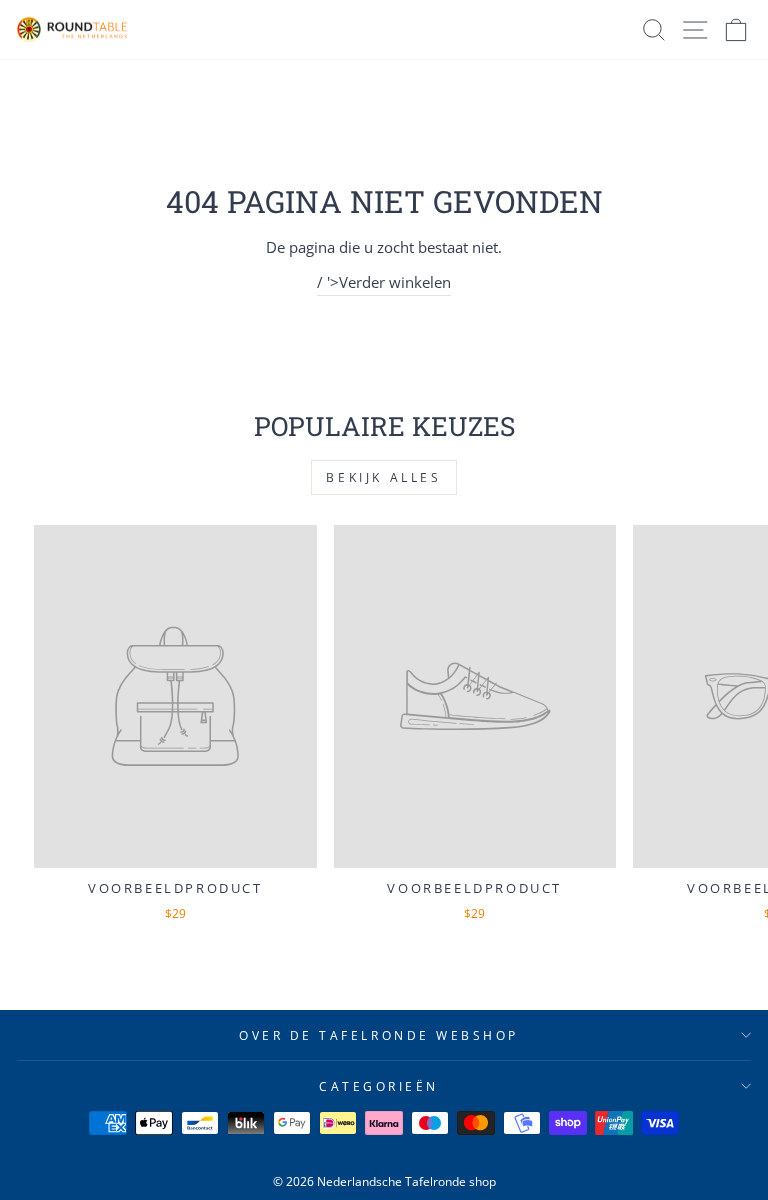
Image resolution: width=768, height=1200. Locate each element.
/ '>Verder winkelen (384, 282)
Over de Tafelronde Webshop (379, 1035)
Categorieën (379, 1086)
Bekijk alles (383, 477)
